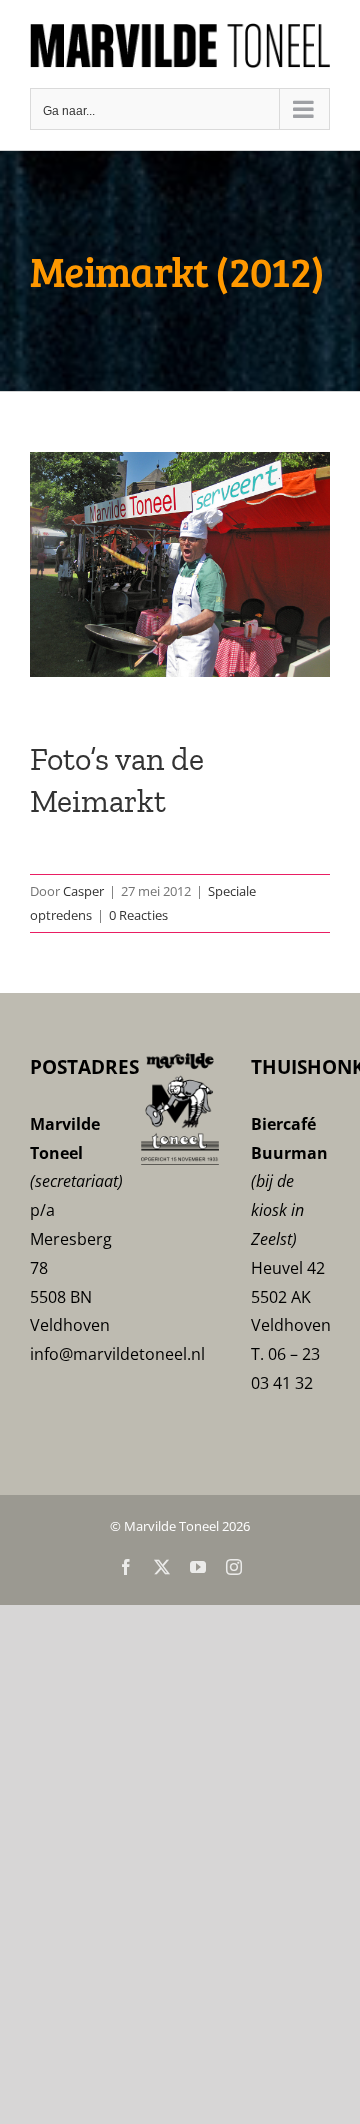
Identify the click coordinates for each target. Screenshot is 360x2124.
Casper (83, 888)
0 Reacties (138, 911)
